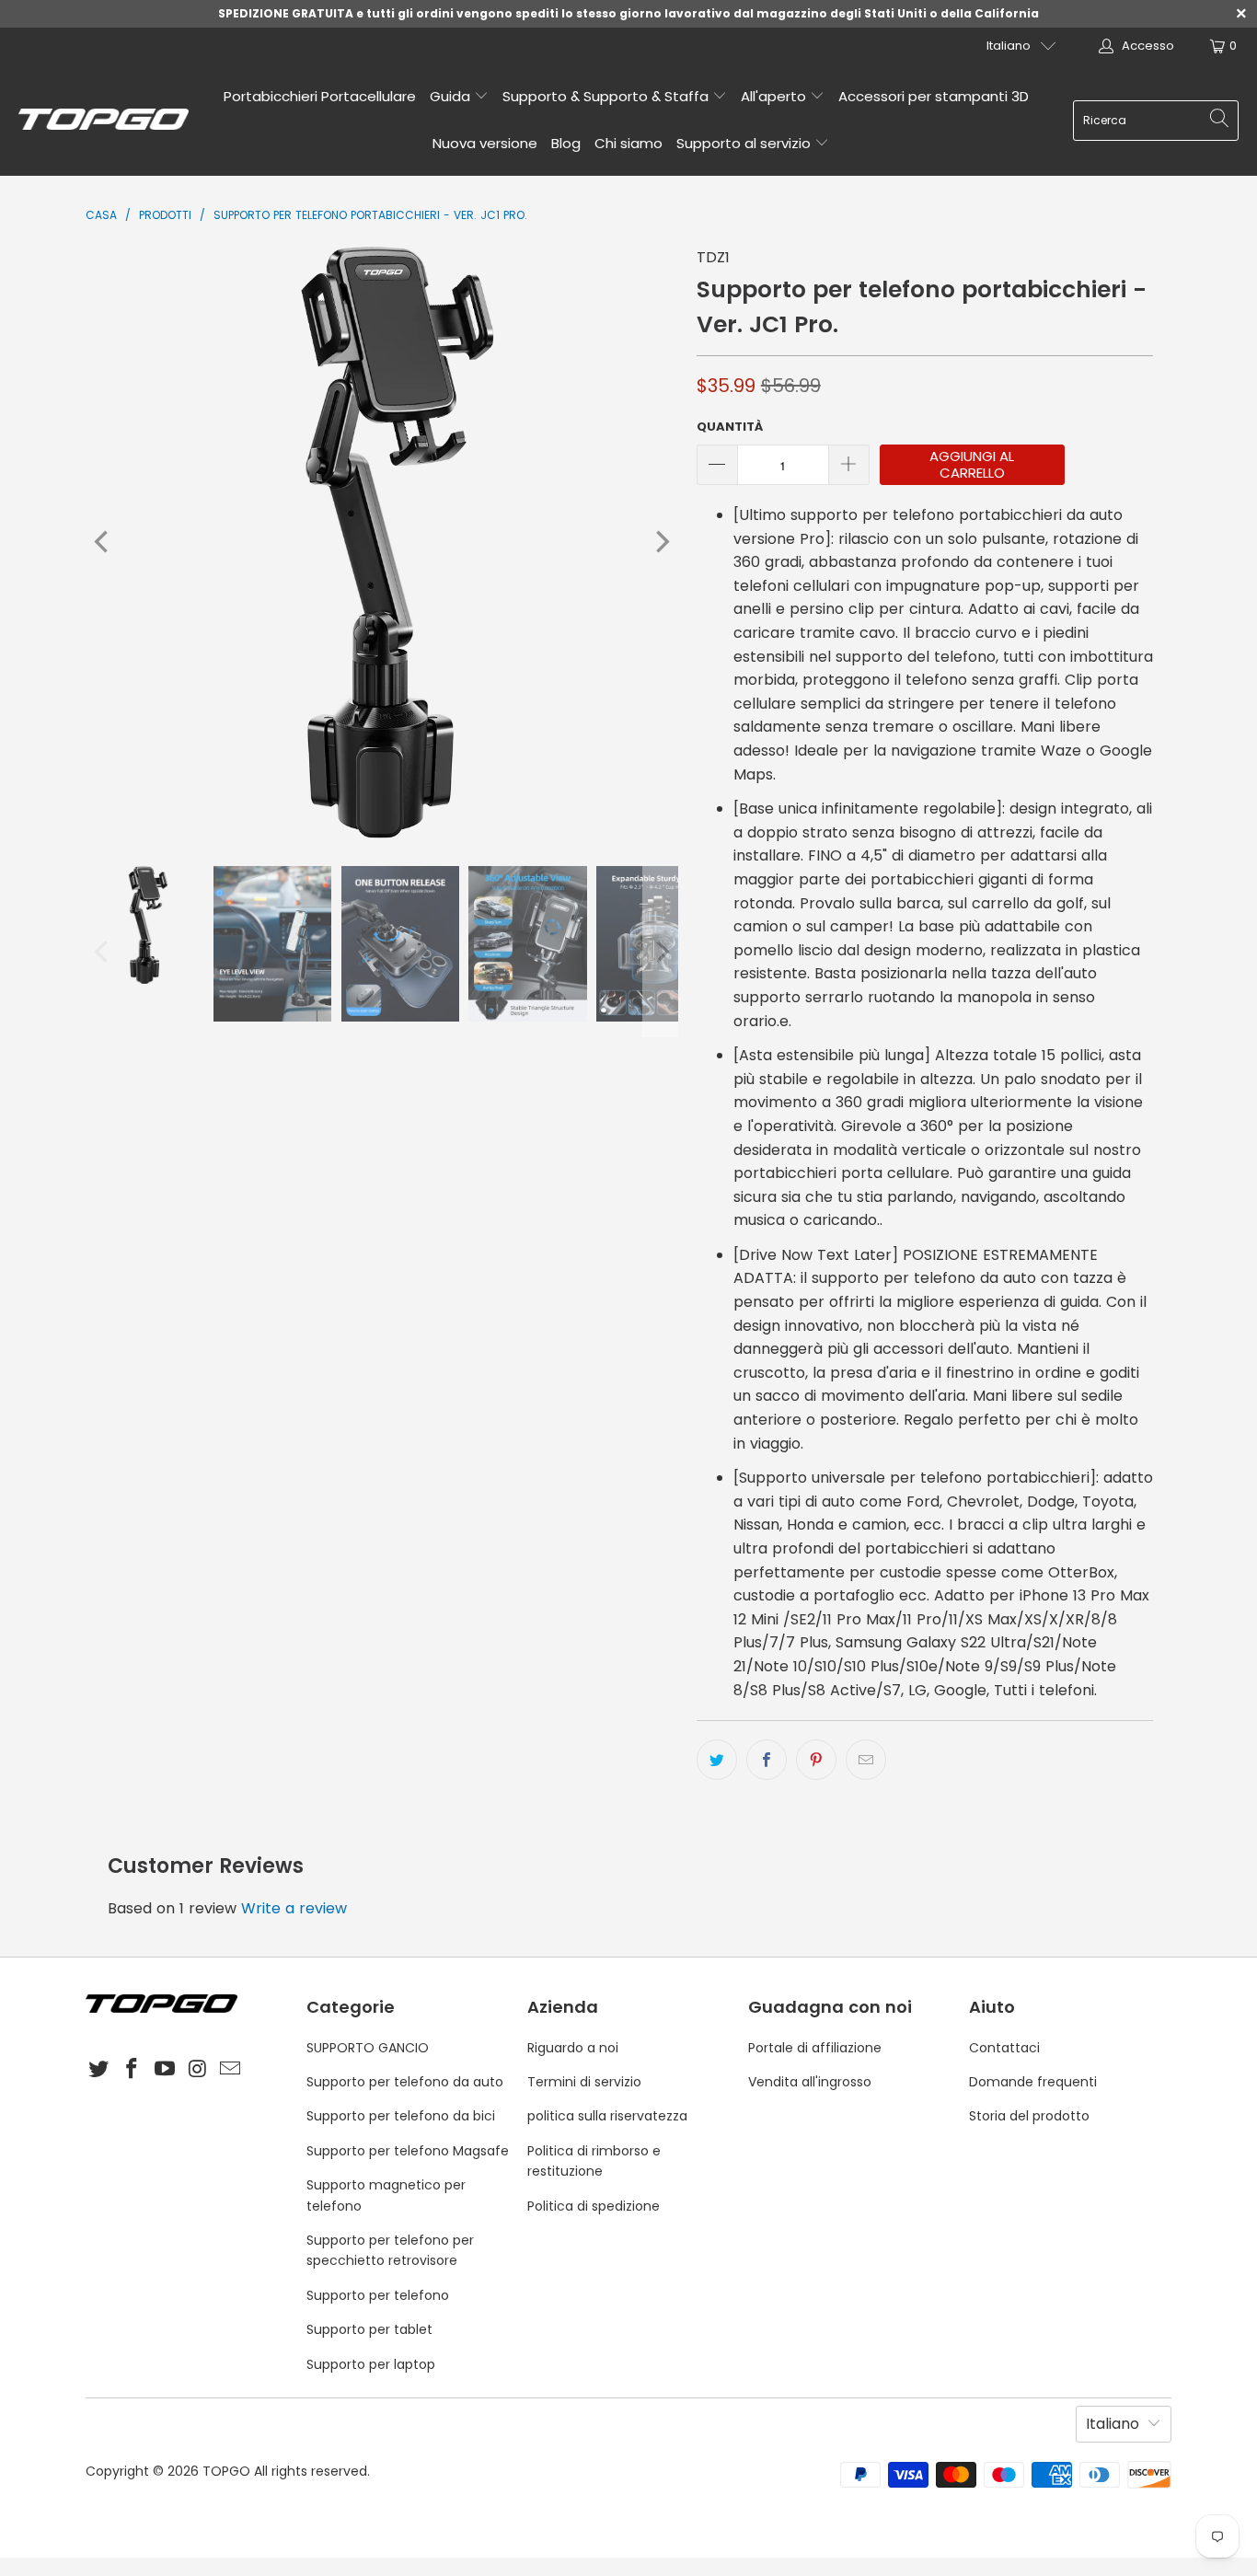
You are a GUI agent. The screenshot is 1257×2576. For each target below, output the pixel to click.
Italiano (1009, 46)
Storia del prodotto (1029, 2116)
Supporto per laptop (371, 2364)
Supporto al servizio (745, 143)
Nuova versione (485, 143)
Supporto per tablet (369, 2329)
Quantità (730, 427)
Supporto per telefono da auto (405, 2082)
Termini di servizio (584, 2082)
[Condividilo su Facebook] (767, 1760)
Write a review (294, 1908)
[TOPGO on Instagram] (198, 2070)
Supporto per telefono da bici (401, 2116)
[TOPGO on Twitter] (99, 2070)
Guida (452, 96)
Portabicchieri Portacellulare (320, 96)
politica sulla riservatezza (607, 2116)
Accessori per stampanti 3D (934, 96)
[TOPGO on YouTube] (165, 2070)
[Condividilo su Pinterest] (816, 1760)
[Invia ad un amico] (866, 1760)
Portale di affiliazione (815, 2048)
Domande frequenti (1033, 2082)
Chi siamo (628, 143)
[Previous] (103, 542)
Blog (566, 143)
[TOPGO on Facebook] (133, 2070)
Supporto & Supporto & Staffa (607, 96)
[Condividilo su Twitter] (717, 1760)
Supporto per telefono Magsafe (408, 2151)
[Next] (661, 542)
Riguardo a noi (573, 2048)
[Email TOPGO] (231, 2070)
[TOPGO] (104, 121)
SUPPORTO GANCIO (368, 2048)
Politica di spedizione (594, 2206)
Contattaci (1004, 2048)
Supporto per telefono (378, 2295)
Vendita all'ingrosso (810, 2082)
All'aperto (775, 96)
